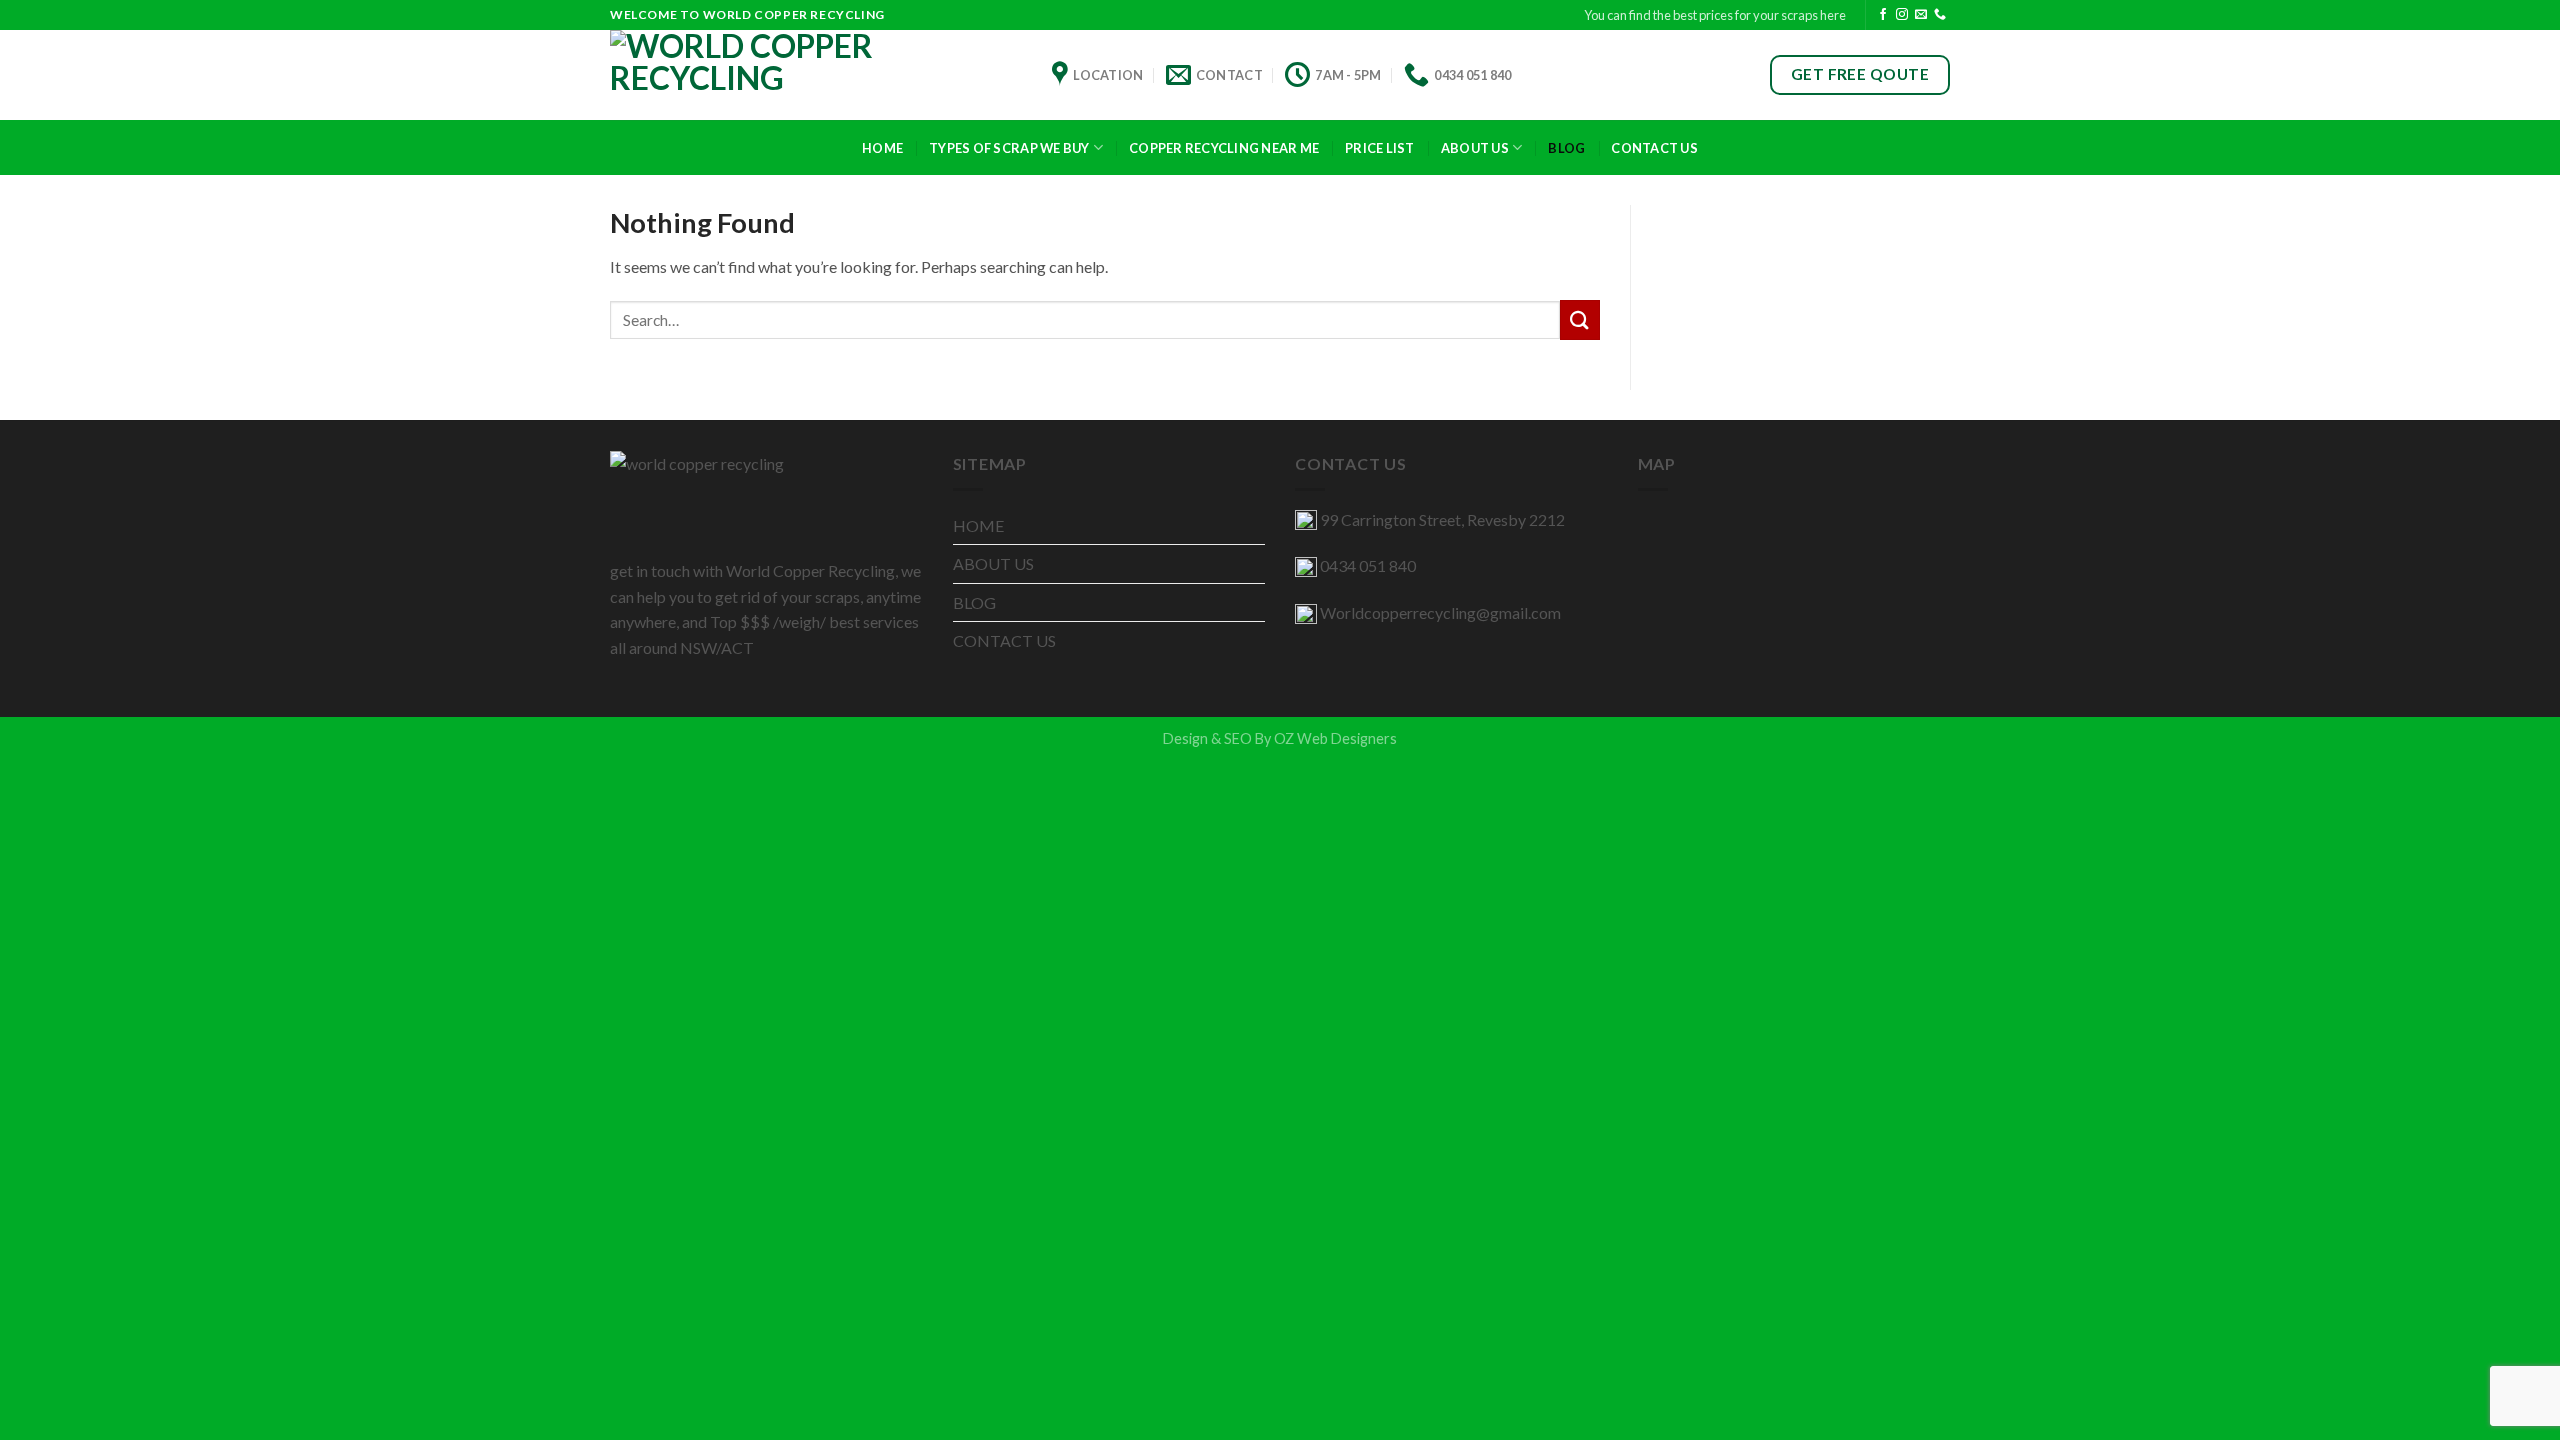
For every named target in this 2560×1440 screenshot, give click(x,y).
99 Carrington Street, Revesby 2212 (1442, 519)
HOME (978, 525)
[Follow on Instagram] (1902, 15)
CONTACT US (1654, 148)
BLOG (974, 602)
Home (882, 148)
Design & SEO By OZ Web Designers (1280, 738)
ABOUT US (1475, 148)
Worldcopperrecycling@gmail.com (1440, 612)
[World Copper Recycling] (816, 75)
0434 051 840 (1368, 565)
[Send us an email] (1921, 15)
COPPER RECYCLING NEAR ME (1224, 148)
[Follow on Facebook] (1883, 15)
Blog (1566, 148)
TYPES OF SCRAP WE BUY (1009, 148)
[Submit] (1580, 319)
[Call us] (1940, 15)
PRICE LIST (1380, 148)
